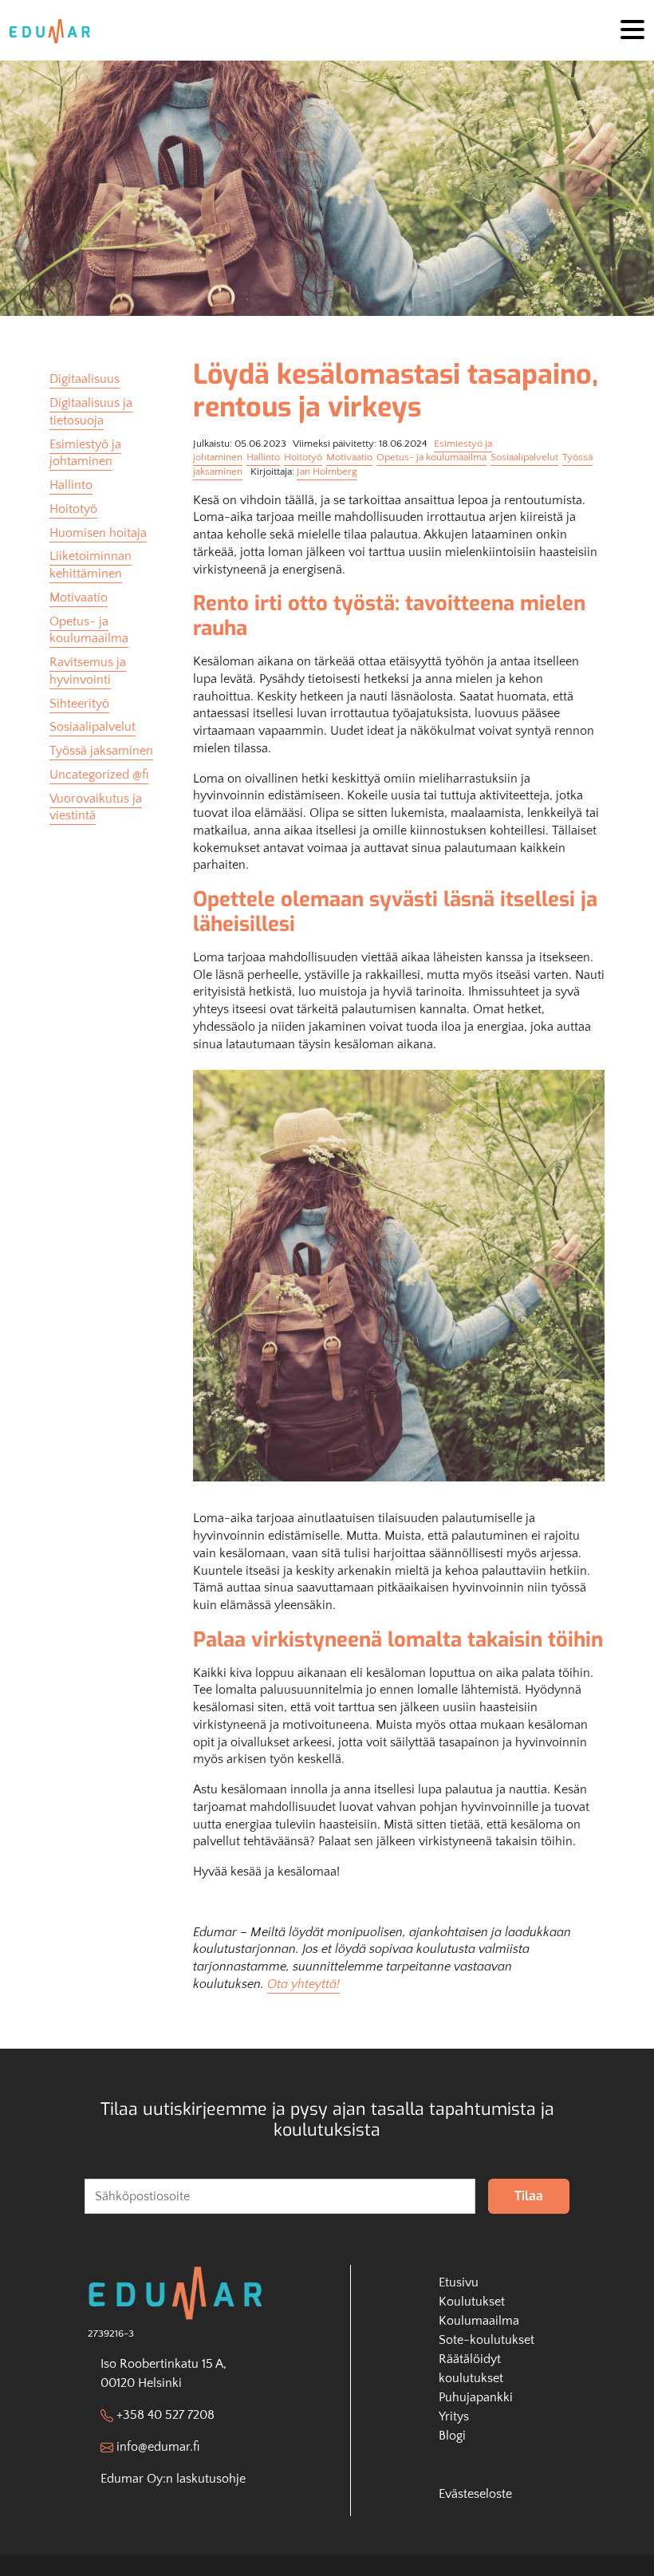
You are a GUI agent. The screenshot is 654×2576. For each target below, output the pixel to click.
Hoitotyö (303, 457)
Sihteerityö (79, 704)
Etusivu (459, 2282)
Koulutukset (472, 2302)
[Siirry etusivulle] (55, 30)
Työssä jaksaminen (101, 751)
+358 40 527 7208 (165, 2415)
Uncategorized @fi (99, 775)
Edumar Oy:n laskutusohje (173, 2479)
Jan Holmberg (327, 471)
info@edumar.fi (158, 2447)
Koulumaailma (479, 2321)
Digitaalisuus (85, 379)
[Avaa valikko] (632, 31)
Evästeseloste (475, 2494)
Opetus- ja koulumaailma (431, 457)
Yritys (454, 2416)
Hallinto (263, 457)
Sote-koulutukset (487, 2340)
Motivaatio (349, 457)
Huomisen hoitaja (98, 533)
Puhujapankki (476, 2397)
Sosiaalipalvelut (524, 457)
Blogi (452, 2436)
